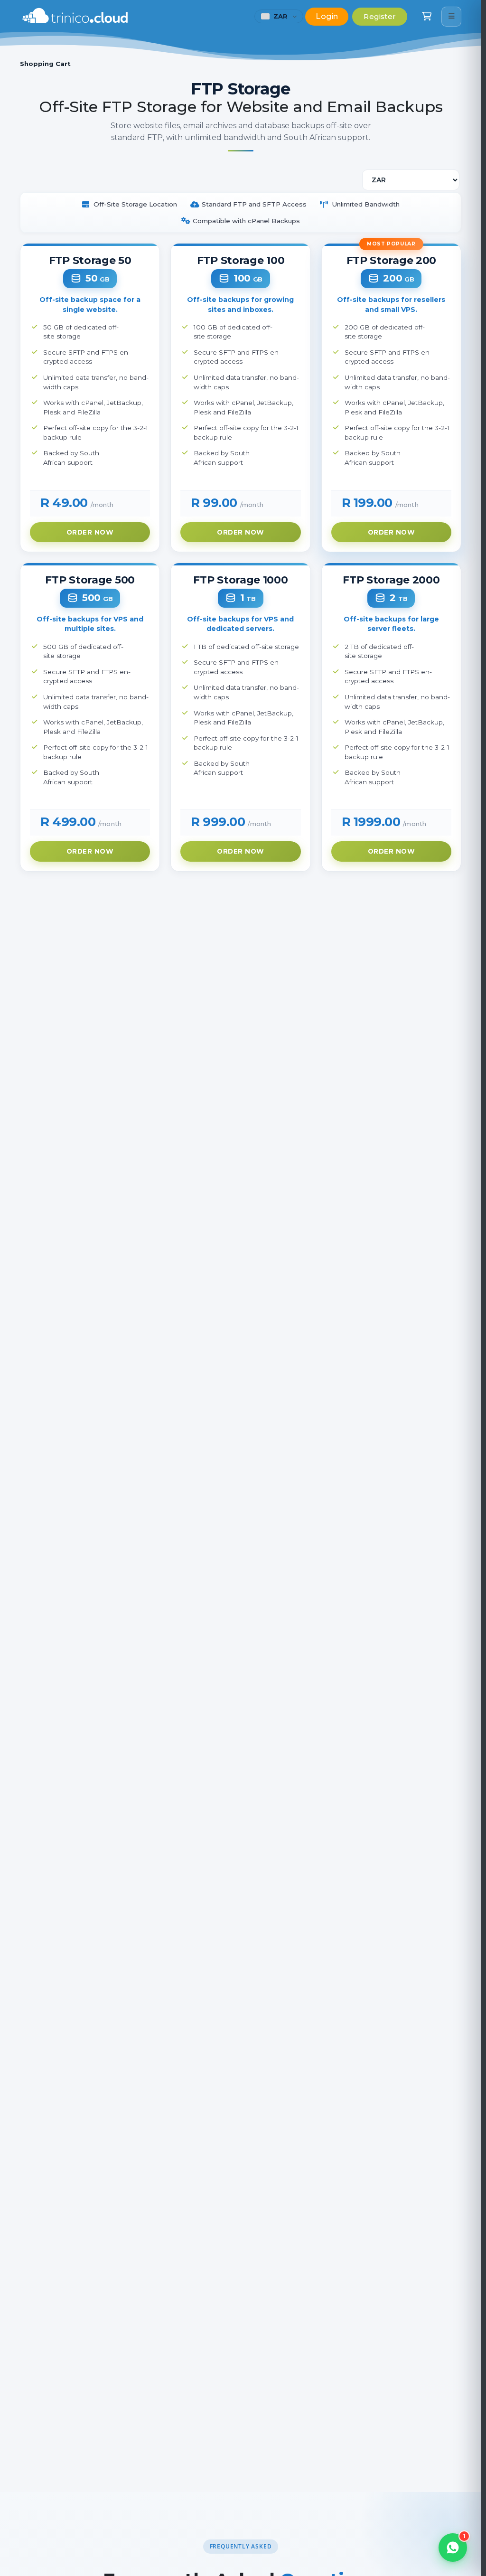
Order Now (90, 532)
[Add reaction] (455, 2364)
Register (380, 16)
